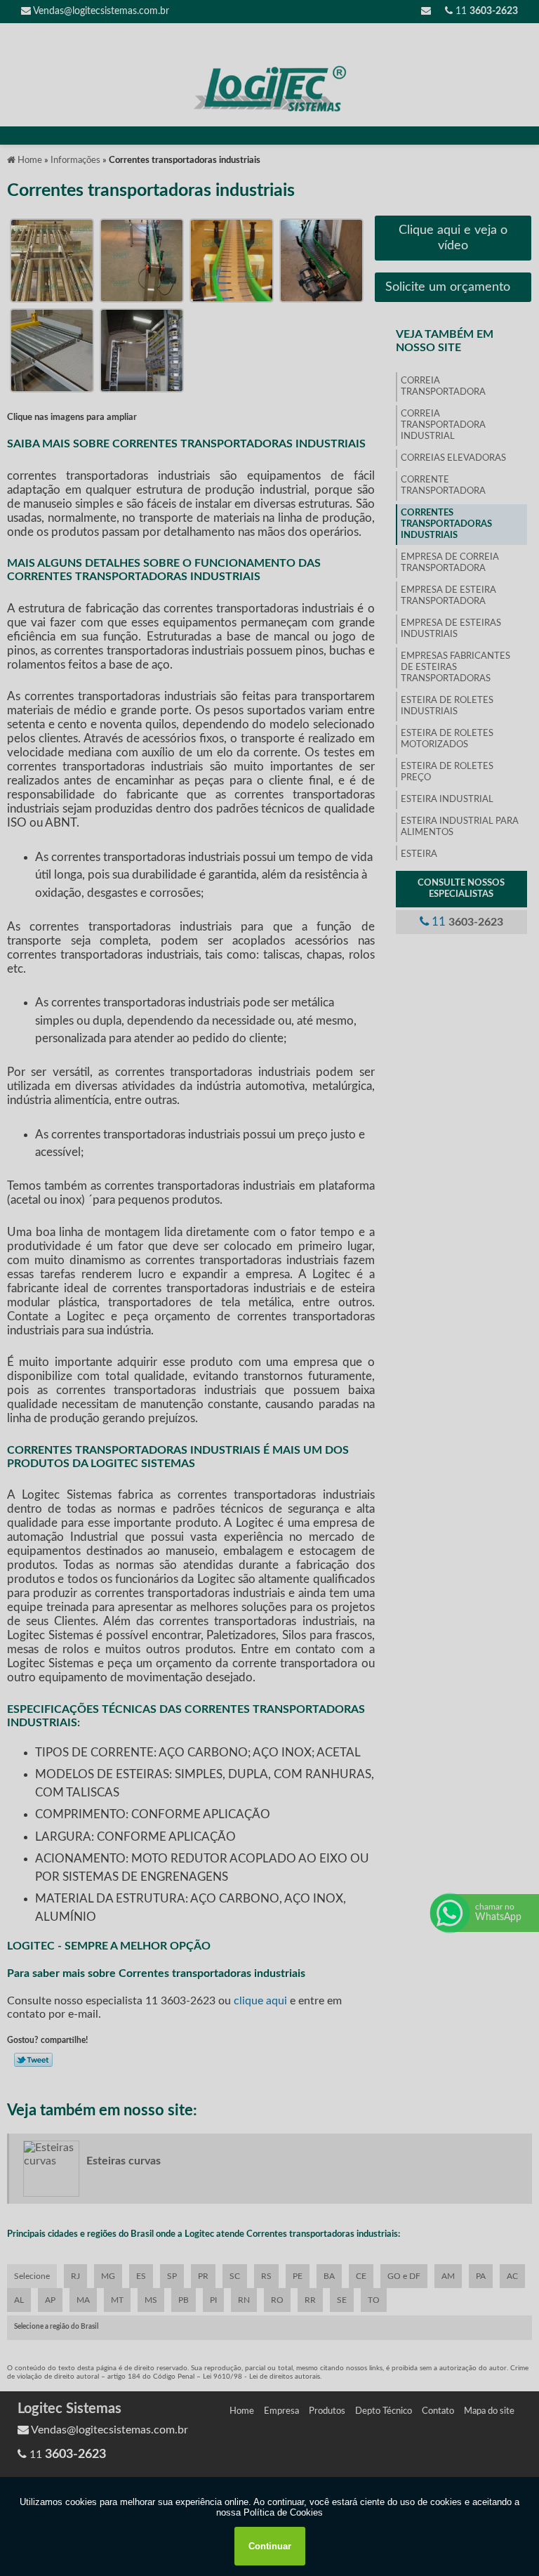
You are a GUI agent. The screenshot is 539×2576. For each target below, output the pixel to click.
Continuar (270, 2546)
